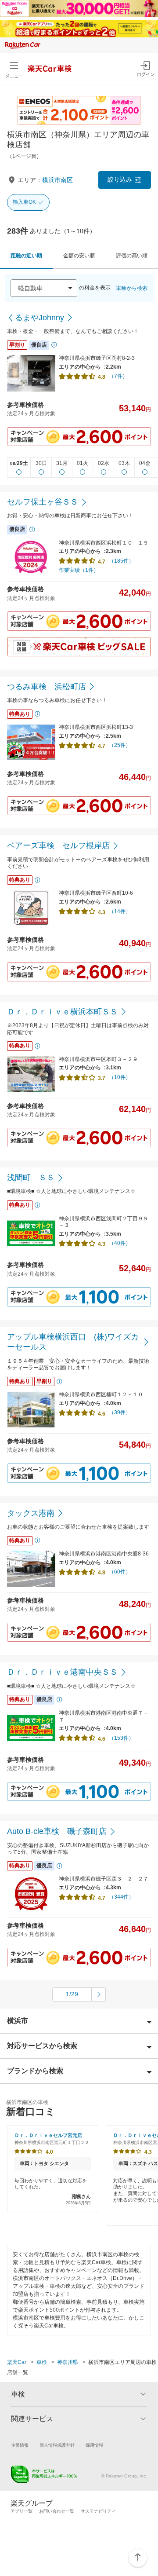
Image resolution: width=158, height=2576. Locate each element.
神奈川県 (68, 2362)
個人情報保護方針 (57, 2445)
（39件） (120, 1412)
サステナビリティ (98, 2511)
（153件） (121, 1738)
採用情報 (94, 2445)
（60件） (120, 1572)
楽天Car (17, 2362)
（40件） (120, 1243)
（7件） (118, 376)
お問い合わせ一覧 (57, 2511)
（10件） (120, 1077)
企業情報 (20, 2445)
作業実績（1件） (79, 570)
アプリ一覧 (22, 2511)
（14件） (120, 911)
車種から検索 (132, 288)
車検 (42, 2362)
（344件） (121, 1897)
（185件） (121, 561)
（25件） (120, 745)
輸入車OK (24, 202)
